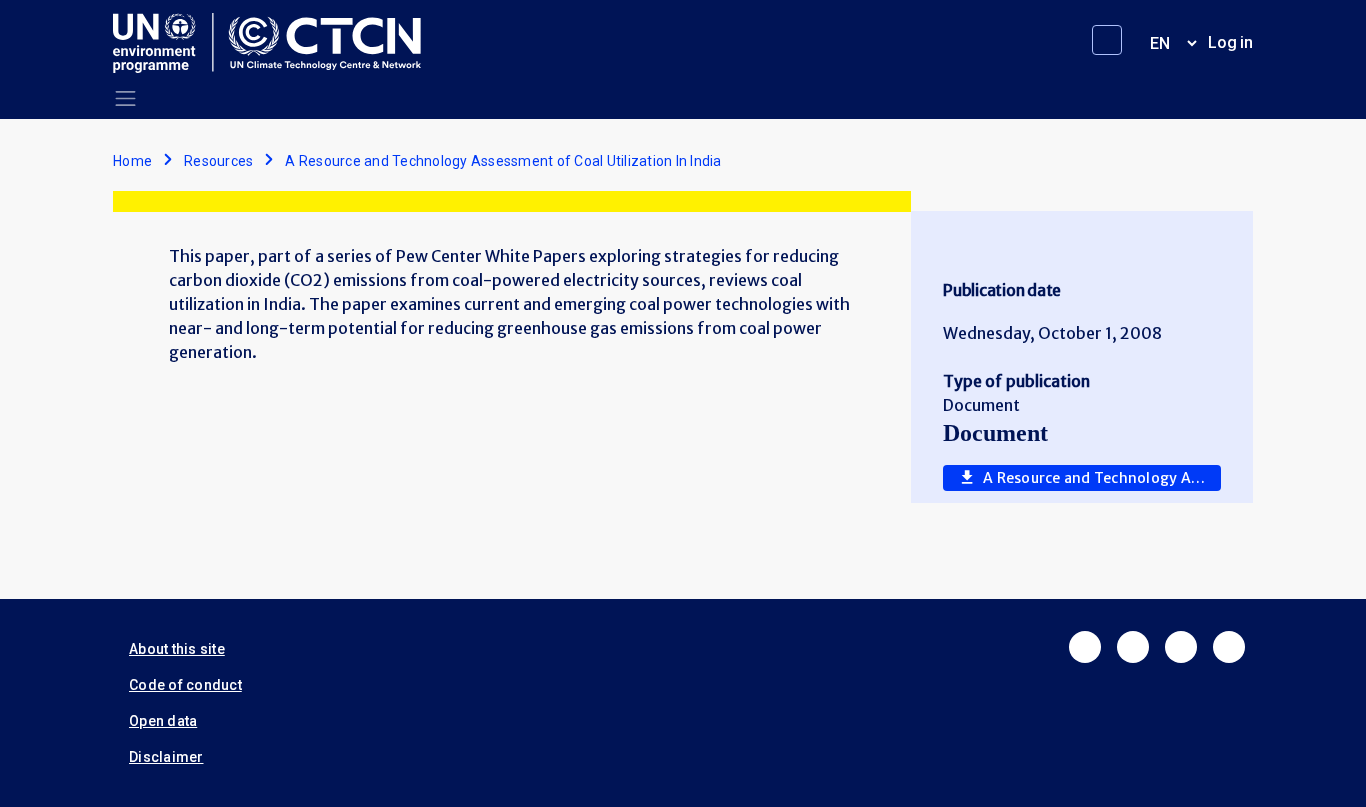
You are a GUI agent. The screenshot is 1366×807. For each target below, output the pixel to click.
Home (132, 161)
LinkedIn (1181, 647)
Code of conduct (185, 685)
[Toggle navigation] (125, 98)
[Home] (275, 43)
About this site (177, 649)
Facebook (1085, 647)
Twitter (1133, 647)
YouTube (1229, 647)
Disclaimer (166, 757)
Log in (1230, 42)
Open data (163, 721)
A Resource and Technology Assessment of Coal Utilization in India (1102, 478)
